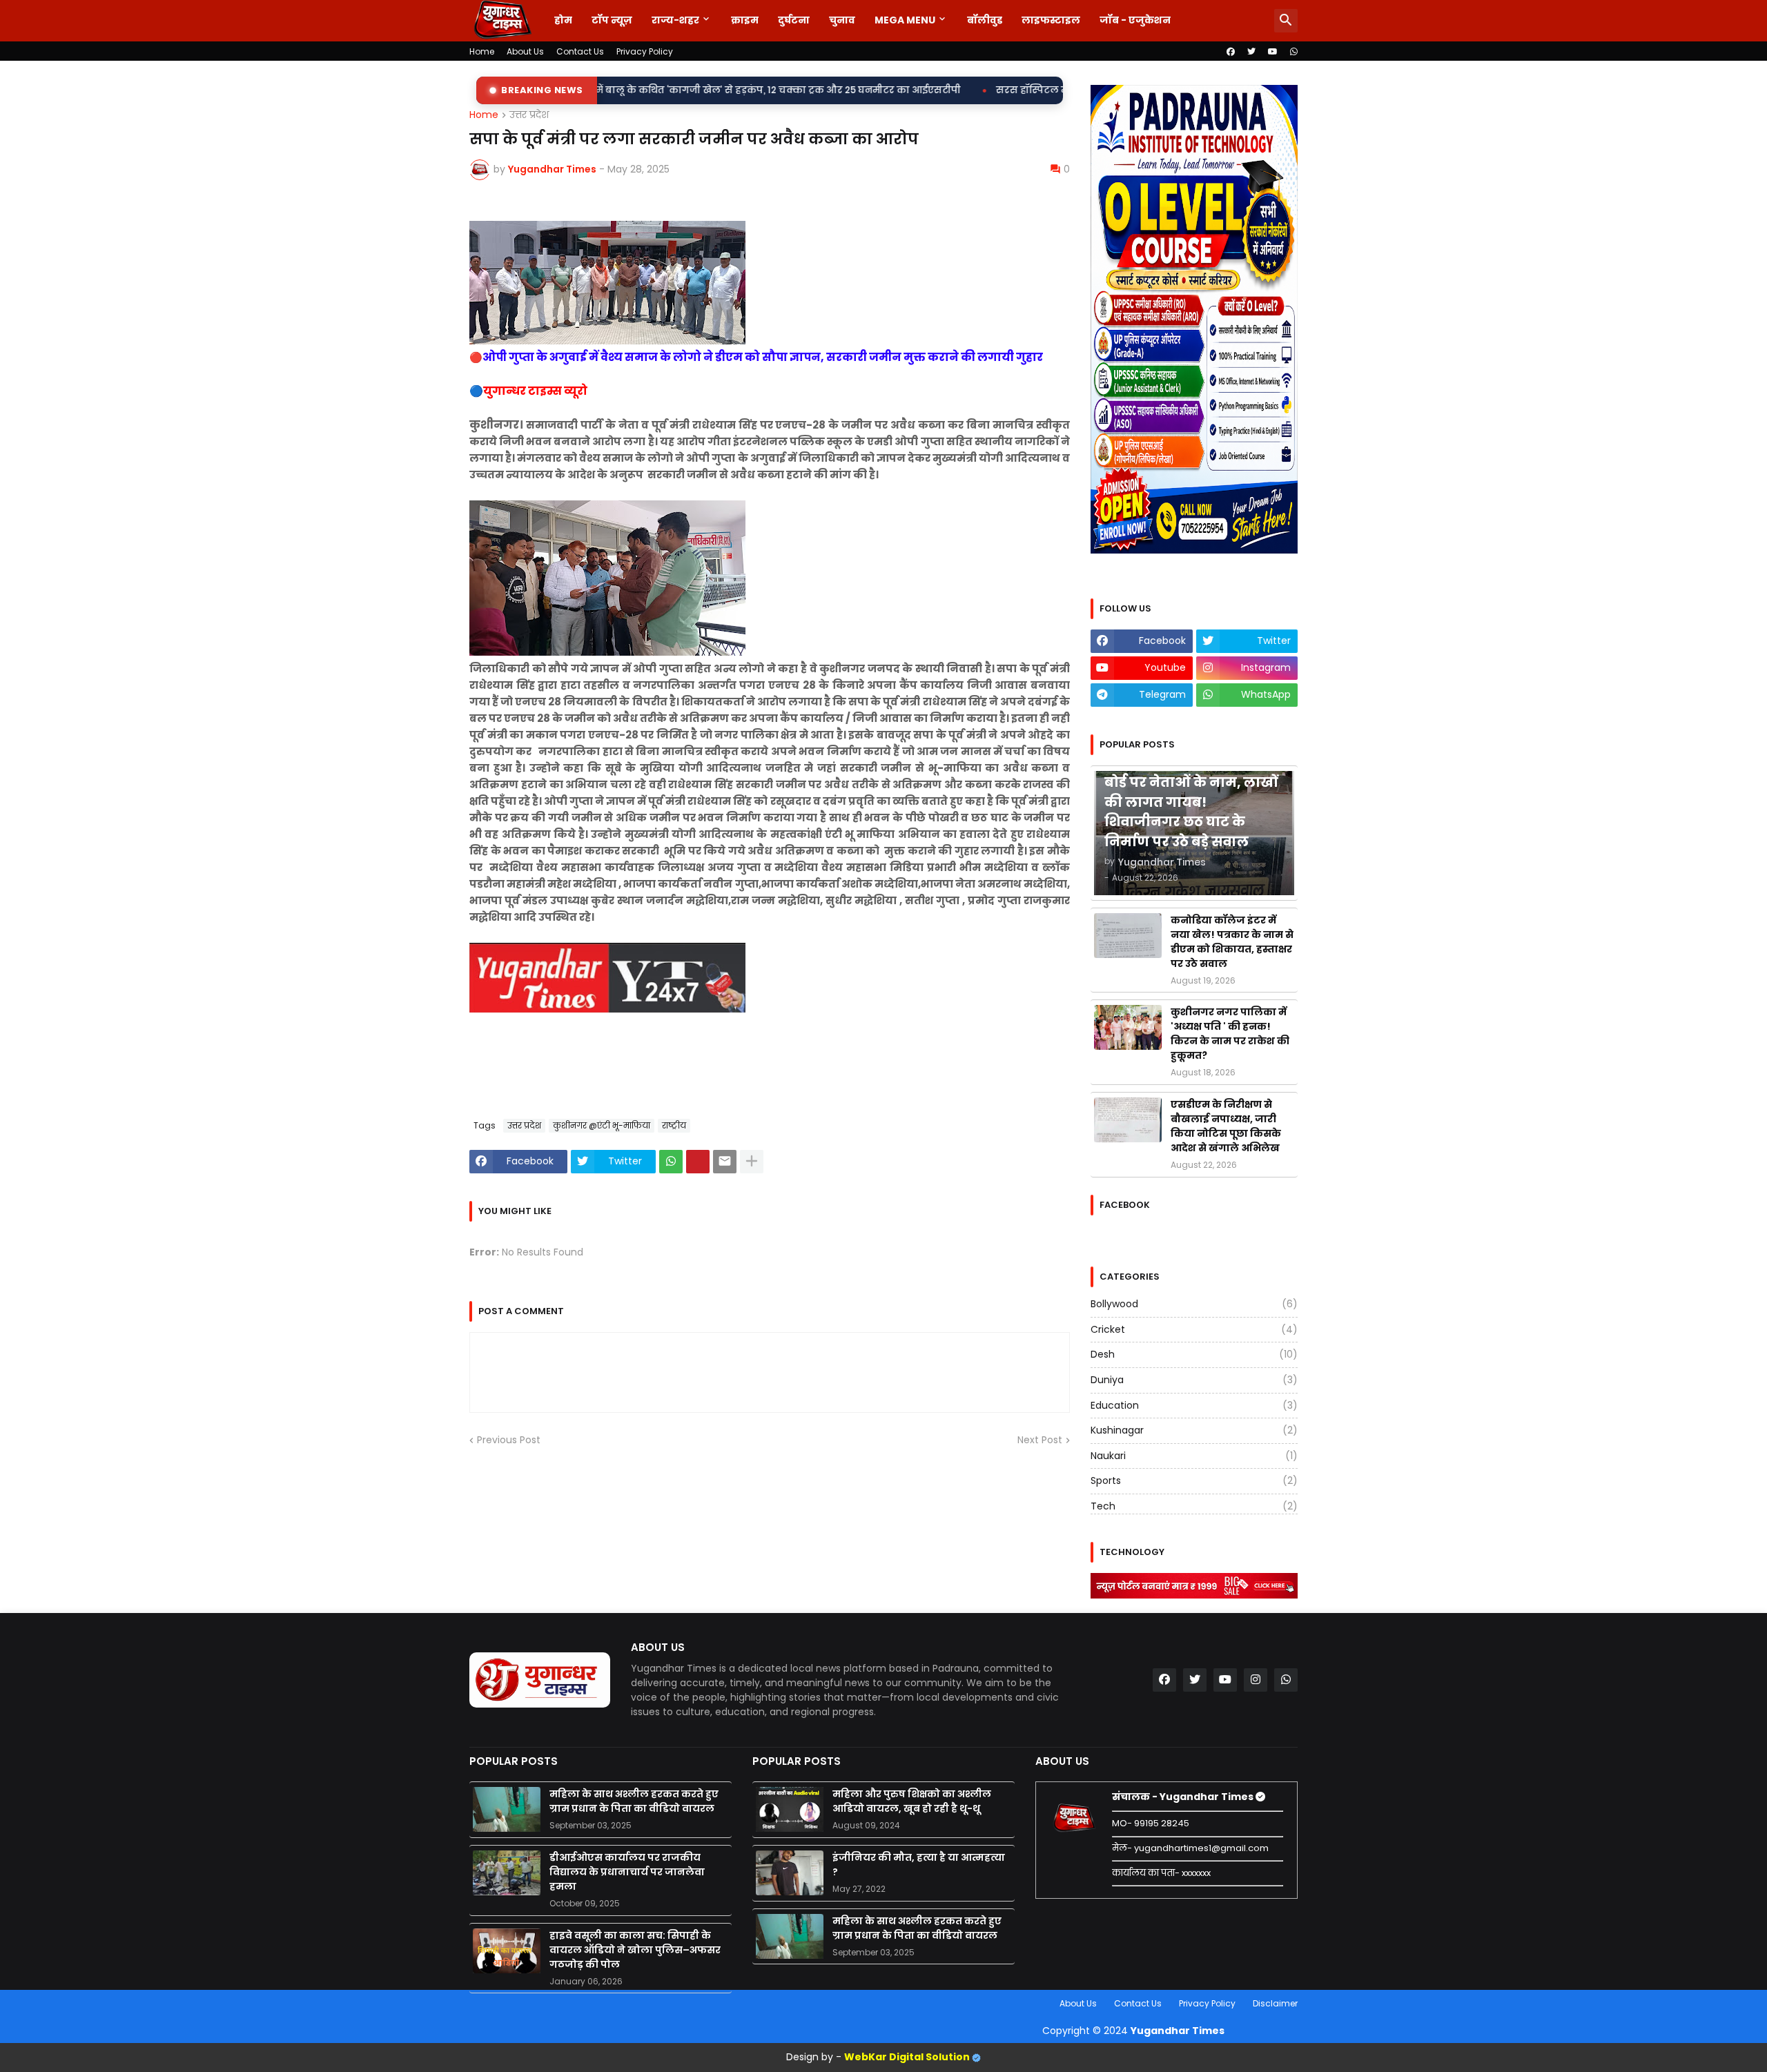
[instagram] (1256, 1680)
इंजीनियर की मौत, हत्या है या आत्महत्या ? (919, 1865)
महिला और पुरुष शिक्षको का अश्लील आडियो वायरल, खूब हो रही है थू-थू (912, 1801)
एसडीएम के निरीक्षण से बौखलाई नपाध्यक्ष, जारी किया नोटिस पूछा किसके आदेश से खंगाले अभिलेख (1226, 1126)
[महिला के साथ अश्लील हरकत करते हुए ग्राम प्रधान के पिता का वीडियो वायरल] (507, 1809)
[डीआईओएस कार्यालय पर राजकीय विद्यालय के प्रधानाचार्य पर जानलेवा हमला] (507, 1873)
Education (1194, 1405)
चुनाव (842, 20)
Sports (1194, 1480)
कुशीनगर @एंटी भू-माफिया (602, 1125)
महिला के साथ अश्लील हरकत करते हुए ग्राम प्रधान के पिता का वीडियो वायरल (634, 1801)
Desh (1194, 1354)
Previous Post (509, 1440)
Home (482, 51)
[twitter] (1251, 52)
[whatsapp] (1294, 52)
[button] (1286, 21)
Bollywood (1194, 1304)
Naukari (1194, 1456)
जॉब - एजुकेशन (1135, 20)
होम (563, 20)
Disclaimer (1275, 2003)
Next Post (1040, 1440)
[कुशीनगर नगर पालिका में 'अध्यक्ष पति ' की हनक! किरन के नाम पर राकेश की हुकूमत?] (1128, 1027)
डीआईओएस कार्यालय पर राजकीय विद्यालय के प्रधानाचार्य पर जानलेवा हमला (627, 1872)
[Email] (725, 1162)
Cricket (1194, 1329)
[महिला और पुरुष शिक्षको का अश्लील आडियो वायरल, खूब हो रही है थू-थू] (790, 1809)
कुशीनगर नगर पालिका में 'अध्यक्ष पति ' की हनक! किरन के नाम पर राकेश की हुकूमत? (1230, 1034)
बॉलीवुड (985, 20)
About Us (525, 51)
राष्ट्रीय (674, 1125)
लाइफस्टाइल (1051, 20)
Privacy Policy (645, 51)
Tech (1194, 1506)
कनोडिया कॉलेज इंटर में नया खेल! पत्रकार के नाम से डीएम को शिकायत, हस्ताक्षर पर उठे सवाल (1232, 942)
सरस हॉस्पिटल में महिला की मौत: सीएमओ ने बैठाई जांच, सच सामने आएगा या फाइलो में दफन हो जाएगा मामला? (1034, 90)
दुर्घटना (794, 20)
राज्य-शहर (675, 20)
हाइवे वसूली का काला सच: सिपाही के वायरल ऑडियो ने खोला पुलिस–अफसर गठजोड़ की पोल (635, 1950)
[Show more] (752, 1162)
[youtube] (1273, 52)
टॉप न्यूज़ (612, 20)
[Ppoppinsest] (698, 1162)
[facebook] (1231, 52)
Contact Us (580, 51)
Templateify (472, 2003)
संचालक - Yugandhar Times (1184, 1797)
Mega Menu (905, 20)
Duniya (1194, 1380)
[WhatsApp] (671, 1162)
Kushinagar (1194, 1430)
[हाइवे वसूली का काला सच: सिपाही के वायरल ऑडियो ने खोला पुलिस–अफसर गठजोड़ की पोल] (507, 1951)
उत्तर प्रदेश (529, 115)
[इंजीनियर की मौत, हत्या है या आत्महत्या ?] (790, 1873)
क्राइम (745, 20)
